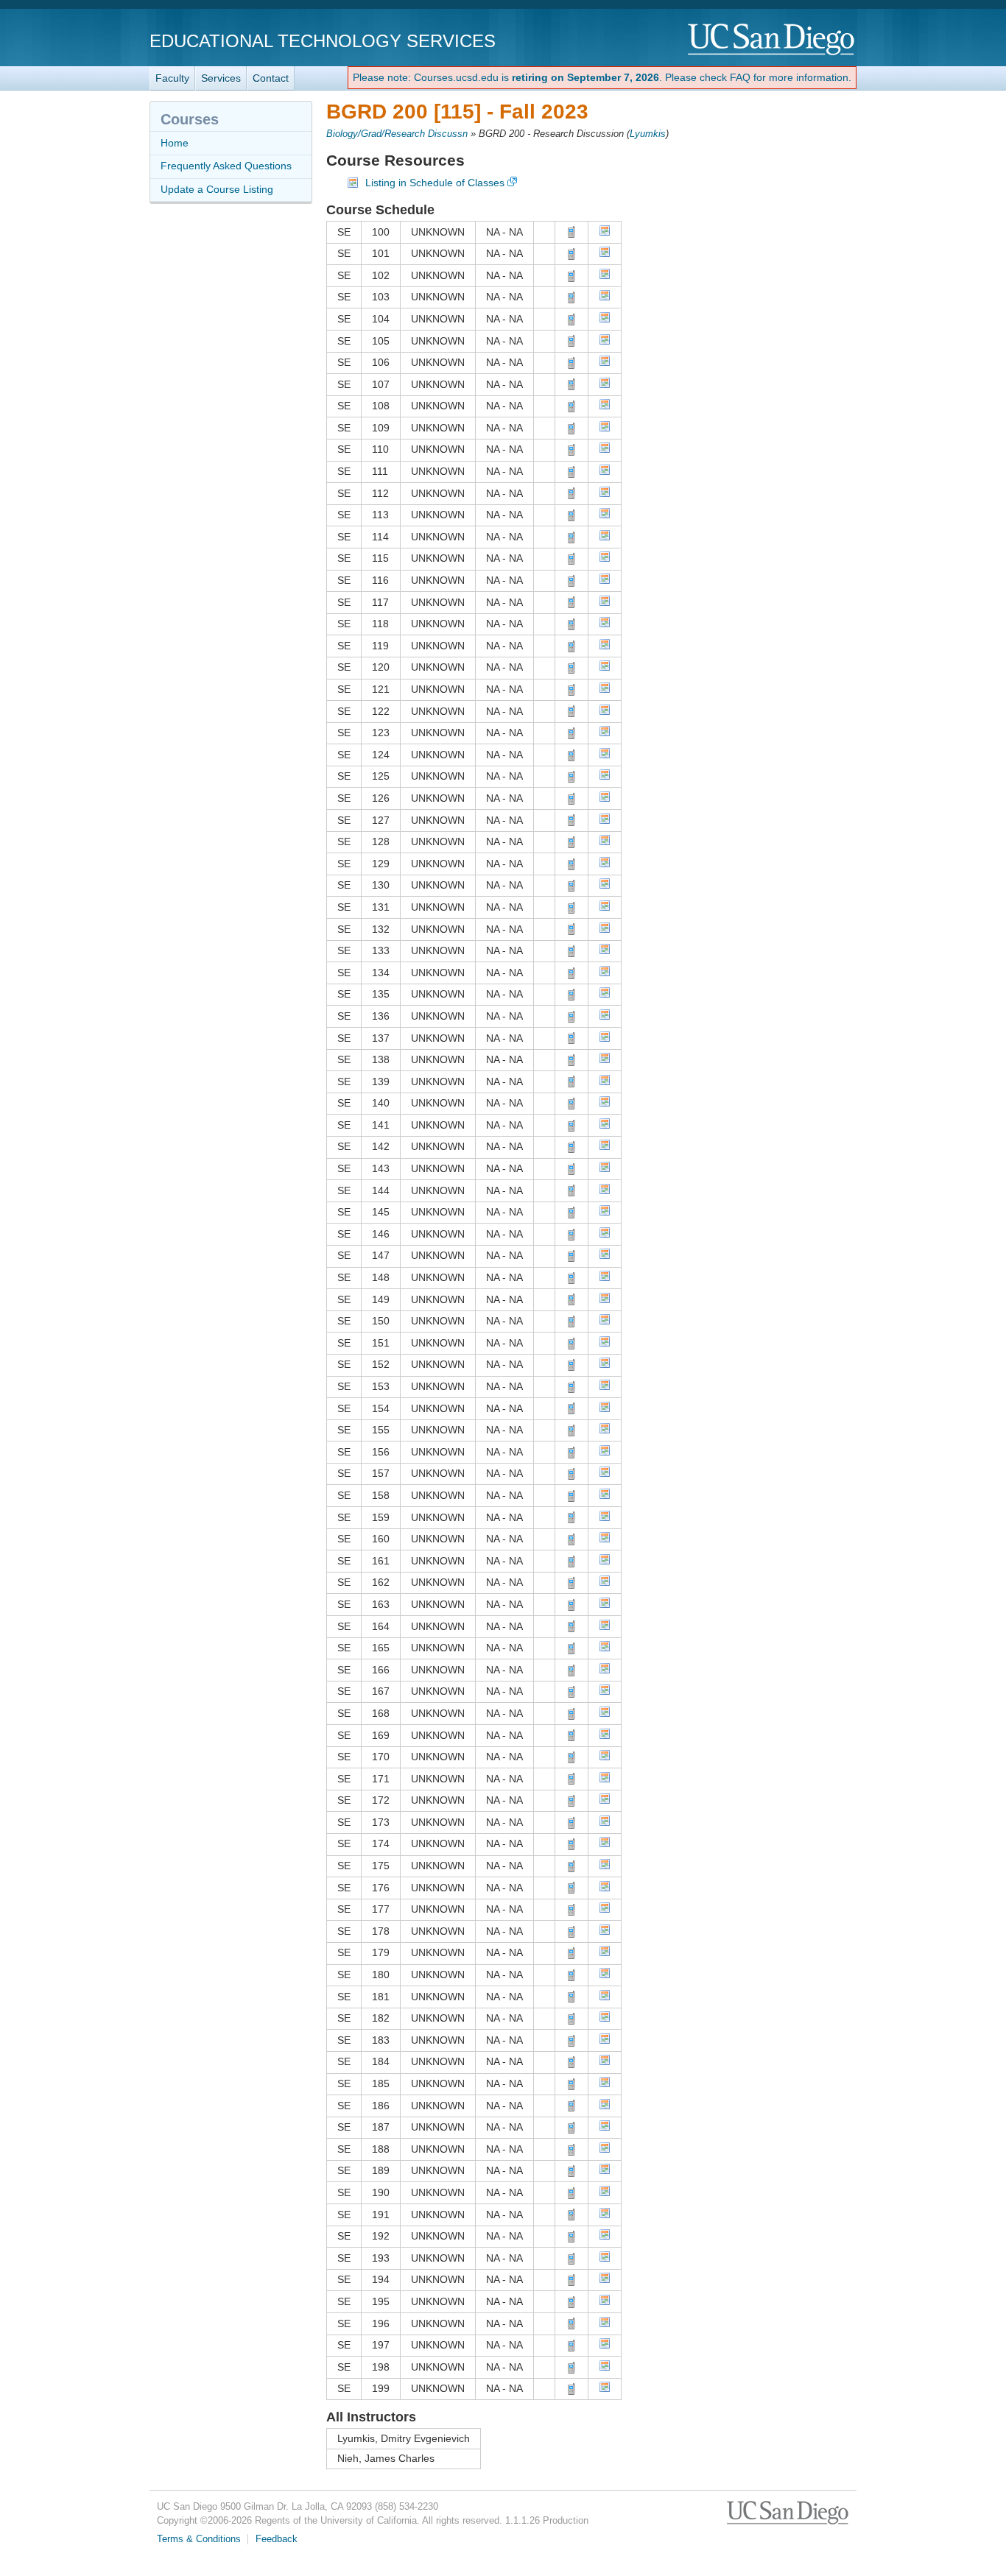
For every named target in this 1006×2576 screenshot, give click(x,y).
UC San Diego (772, 40)
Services (221, 78)
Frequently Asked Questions (226, 166)
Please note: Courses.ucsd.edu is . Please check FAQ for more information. (602, 77)
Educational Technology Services (323, 41)
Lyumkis (648, 134)
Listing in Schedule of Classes (435, 183)
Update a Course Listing (217, 189)
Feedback (277, 2539)
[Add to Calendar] (605, 233)
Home (175, 143)
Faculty (172, 78)
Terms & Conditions (199, 2539)
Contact (271, 78)
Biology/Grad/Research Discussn (397, 134)
